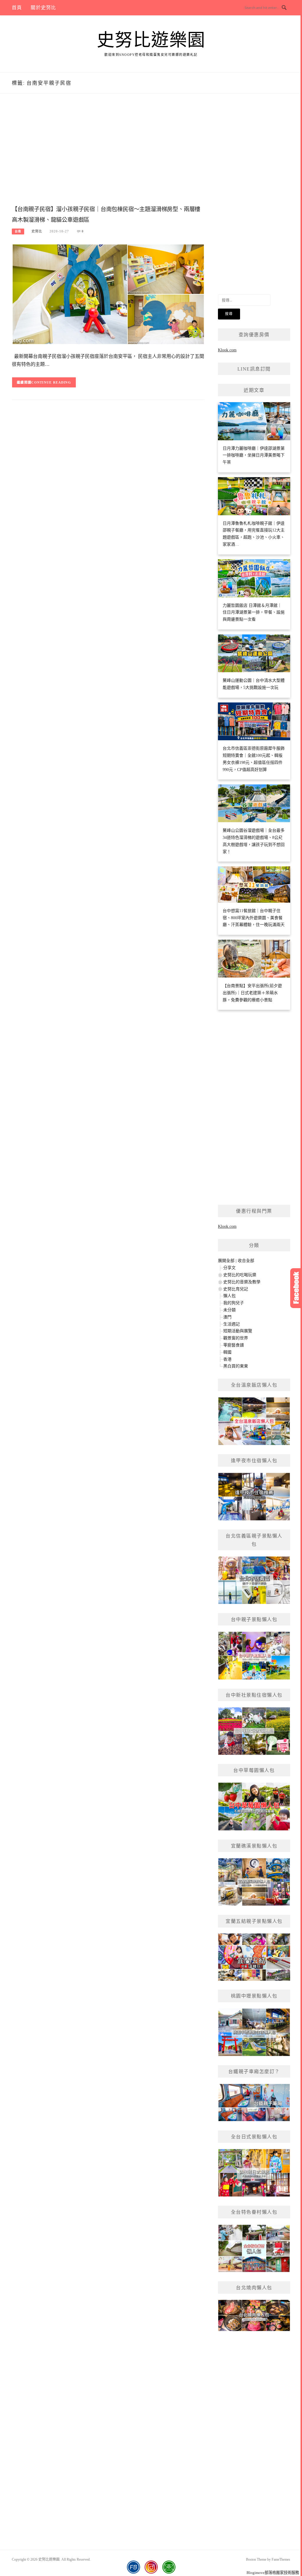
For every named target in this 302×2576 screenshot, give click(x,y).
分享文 (229, 1268)
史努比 (37, 231)
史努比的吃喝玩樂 (240, 1275)
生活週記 (232, 1324)
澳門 (227, 1317)
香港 (227, 1359)
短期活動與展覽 (238, 1331)
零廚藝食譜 (234, 1345)
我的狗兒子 (234, 1303)
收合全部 (246, 1261)
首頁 (17, 8)
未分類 (229, 1310)
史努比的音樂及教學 (242, 1282)
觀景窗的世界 (236, 1338)
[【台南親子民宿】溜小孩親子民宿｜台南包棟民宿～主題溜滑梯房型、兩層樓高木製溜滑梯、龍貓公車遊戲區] (108, 294)
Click (296, 1288)
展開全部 (226, 1261)
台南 (18, 231)
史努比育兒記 (236, 1289)
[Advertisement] (108, 156)
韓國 (227, 1352)
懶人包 (229, 1296)
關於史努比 (43, 8)
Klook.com (227, 350)
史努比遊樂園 (151, 40)
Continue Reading (51, 382)
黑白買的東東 (236, 1366)
